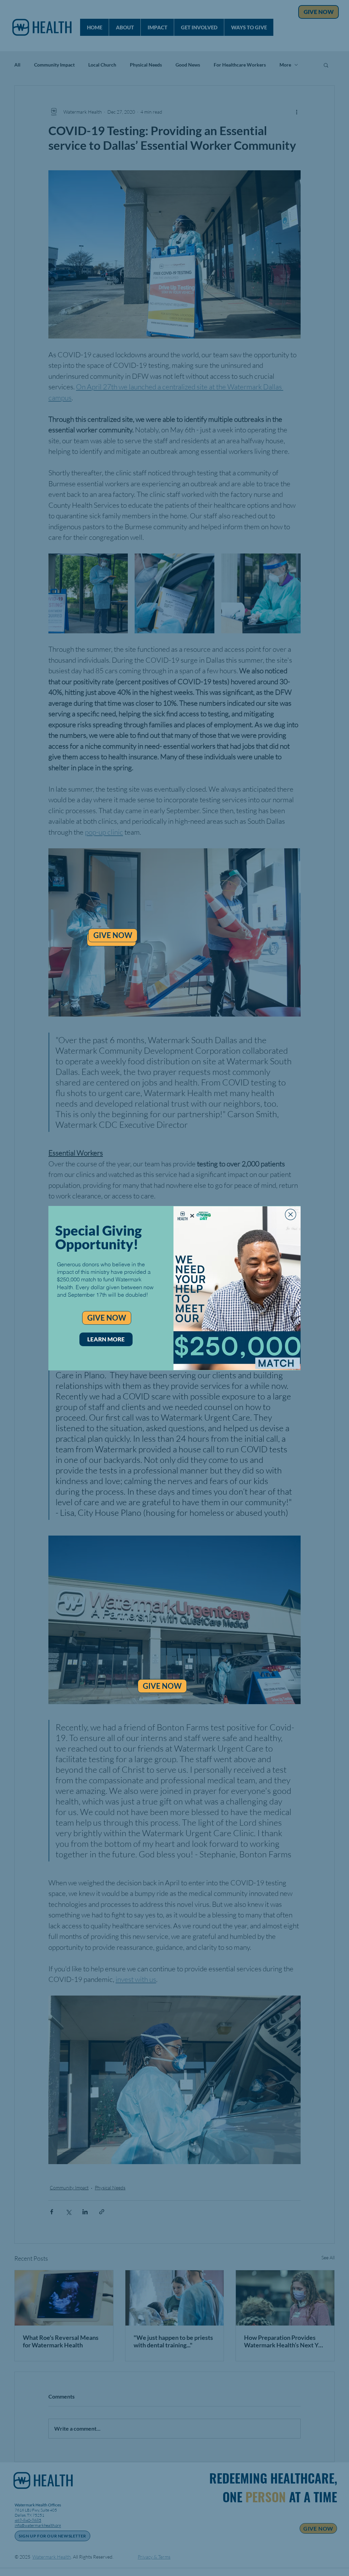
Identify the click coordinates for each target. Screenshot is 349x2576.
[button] (291, 1214)
